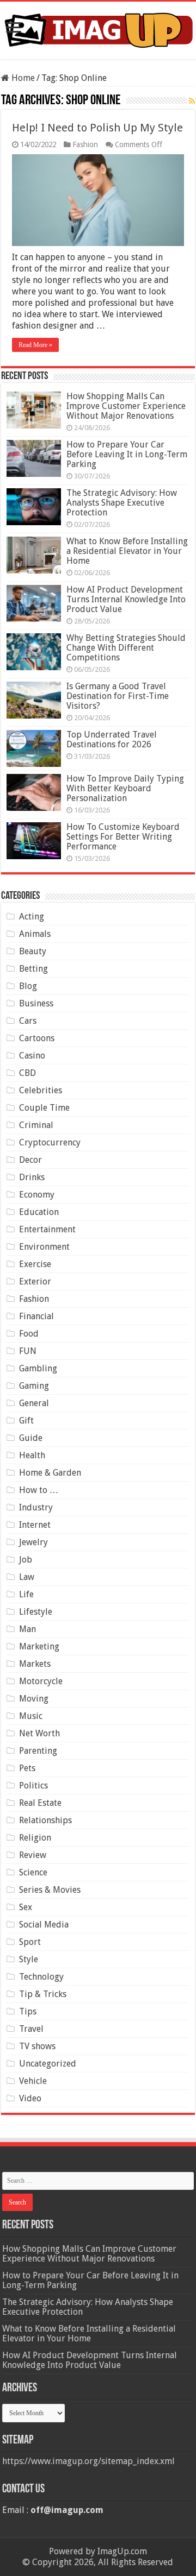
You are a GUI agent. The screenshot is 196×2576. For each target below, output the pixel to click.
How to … (39, 1490)
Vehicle (33, 2081)
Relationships (45, 1820)
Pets (27, 1768)
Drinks (32, 1177)
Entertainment (47, 1229)
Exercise (35, 1264)
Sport (30, 1942)
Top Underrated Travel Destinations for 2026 (112, 739)
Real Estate (40, 1803)
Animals (35, 934)
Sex (26, 1907)
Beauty (33, 951)
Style (29, 1959)
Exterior (35, 1281)
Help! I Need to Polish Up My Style (97, 128)
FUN (28, 1351)
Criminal (36, 1125)
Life (26, 1594)
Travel (31, 2029)
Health (32, 1455)
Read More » (35, 345)
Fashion (85, 144)
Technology (41, 1977)
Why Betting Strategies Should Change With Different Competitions (126, 648)
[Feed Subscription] (192, 101)
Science (33, 1872)
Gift (26, 1421)
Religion (35, 1838)
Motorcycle (41, 1681)
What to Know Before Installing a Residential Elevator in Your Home (127, 551)
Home (22, 78)
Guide (31, 1438)
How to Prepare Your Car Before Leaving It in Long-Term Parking (127, 454)
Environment (44, 1247)
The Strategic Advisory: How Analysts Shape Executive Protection (122, 503)
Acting (32, 917)
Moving (34, 1699)
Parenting (38, 1751)
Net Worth (39, 1733)
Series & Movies (50, 1890)
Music (31, 1716)
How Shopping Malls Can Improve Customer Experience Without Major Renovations (126, 406)
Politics (33, 1785)
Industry (36, 1507)
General (34, 1403)
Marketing (39, 1646)
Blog (28, 986)
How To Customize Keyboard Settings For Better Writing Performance (123, 837)
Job (26, 1560)
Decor (30, 1160)
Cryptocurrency (50, 1142)
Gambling (38, 1368)
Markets (35, 1664)
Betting (33, 969)
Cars (28, 1021)
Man (27, 1629)
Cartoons (37, 1038)
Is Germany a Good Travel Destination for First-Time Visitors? (118, 696)
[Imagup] (98, 28)
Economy (37, 1195)
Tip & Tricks (43, 1994)
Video (30, 2098)
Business (36, 1003)
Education (39, 1212)
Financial (36, 1316)
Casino (32, 1056)
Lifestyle (36, 1612)
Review (33, 1855)
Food (29, 1334)
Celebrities (41, 1090)
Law (27, 1577)
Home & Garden (50, 1473)
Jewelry (33, 1542)
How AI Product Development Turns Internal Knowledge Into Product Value (126, 599)
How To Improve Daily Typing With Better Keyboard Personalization (125, 788)
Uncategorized (48, 2064)
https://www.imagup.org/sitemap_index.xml (88, 2461)
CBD (27, 1073)
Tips (28, 2011)
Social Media (44, 1925)
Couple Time (44, 1108)
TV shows (37, 2046)
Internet (35, 1525)
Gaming (34, 1386)
